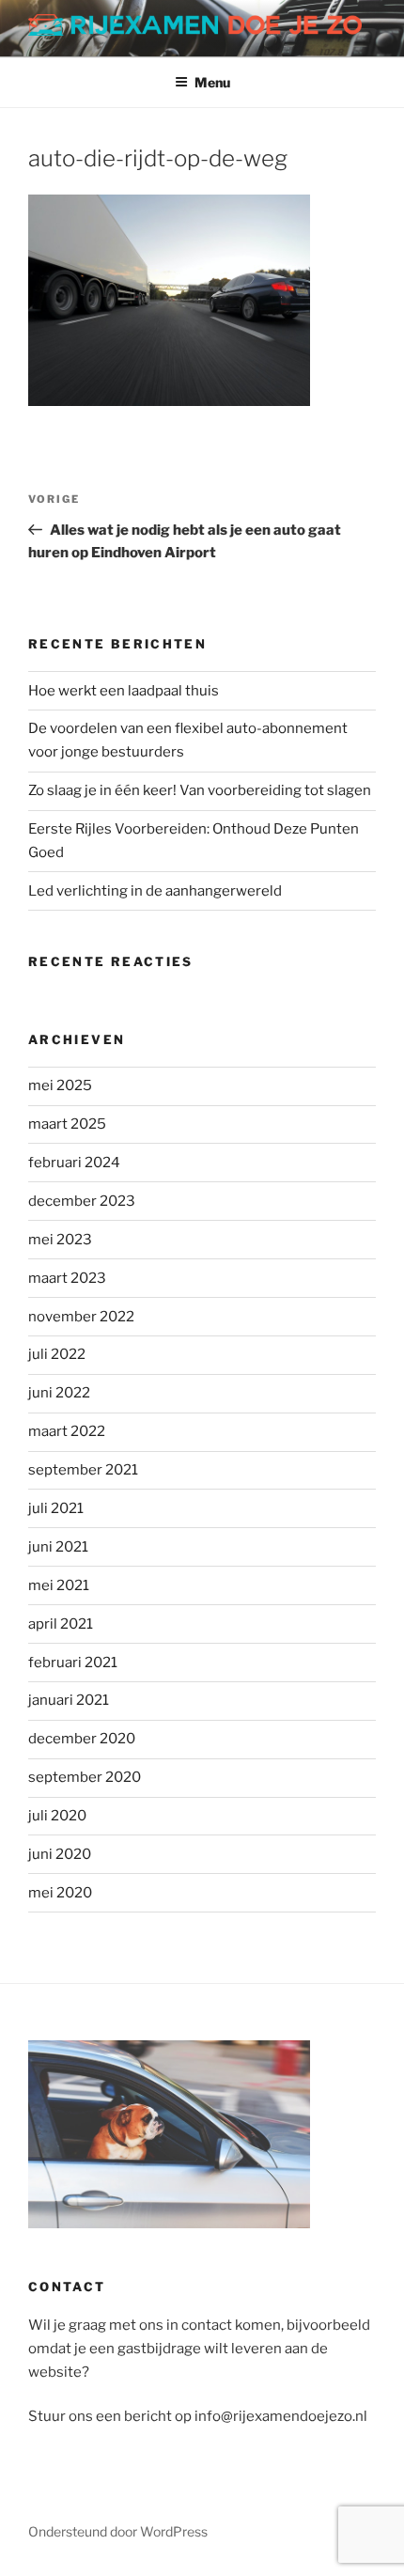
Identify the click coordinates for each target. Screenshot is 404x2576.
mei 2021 (59, 1585)
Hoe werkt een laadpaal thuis (124, 691)
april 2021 (61, 1624)
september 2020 (85, 1777)
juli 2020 (57, 1816)
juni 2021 (58, 1547)
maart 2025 (67, 1124)
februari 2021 (73, 1663)
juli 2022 (57, 1354)
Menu (212, 82)
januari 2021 (69, 1700)
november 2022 (81, 1317)
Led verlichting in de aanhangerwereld (155, 891)
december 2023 (82, 1201)
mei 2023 (60, 1240)
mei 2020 (60, 1893)
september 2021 (83, 1470)
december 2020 (82, 1739)
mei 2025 (60, 1085)
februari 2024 (74, 1163)
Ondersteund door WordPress (118, 2531)
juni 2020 (60, 1854)
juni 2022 (59, 1393)
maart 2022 (67, 1431)
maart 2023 (67, 1278)
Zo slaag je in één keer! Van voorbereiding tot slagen (200, 790)
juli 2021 (56, 1508)
